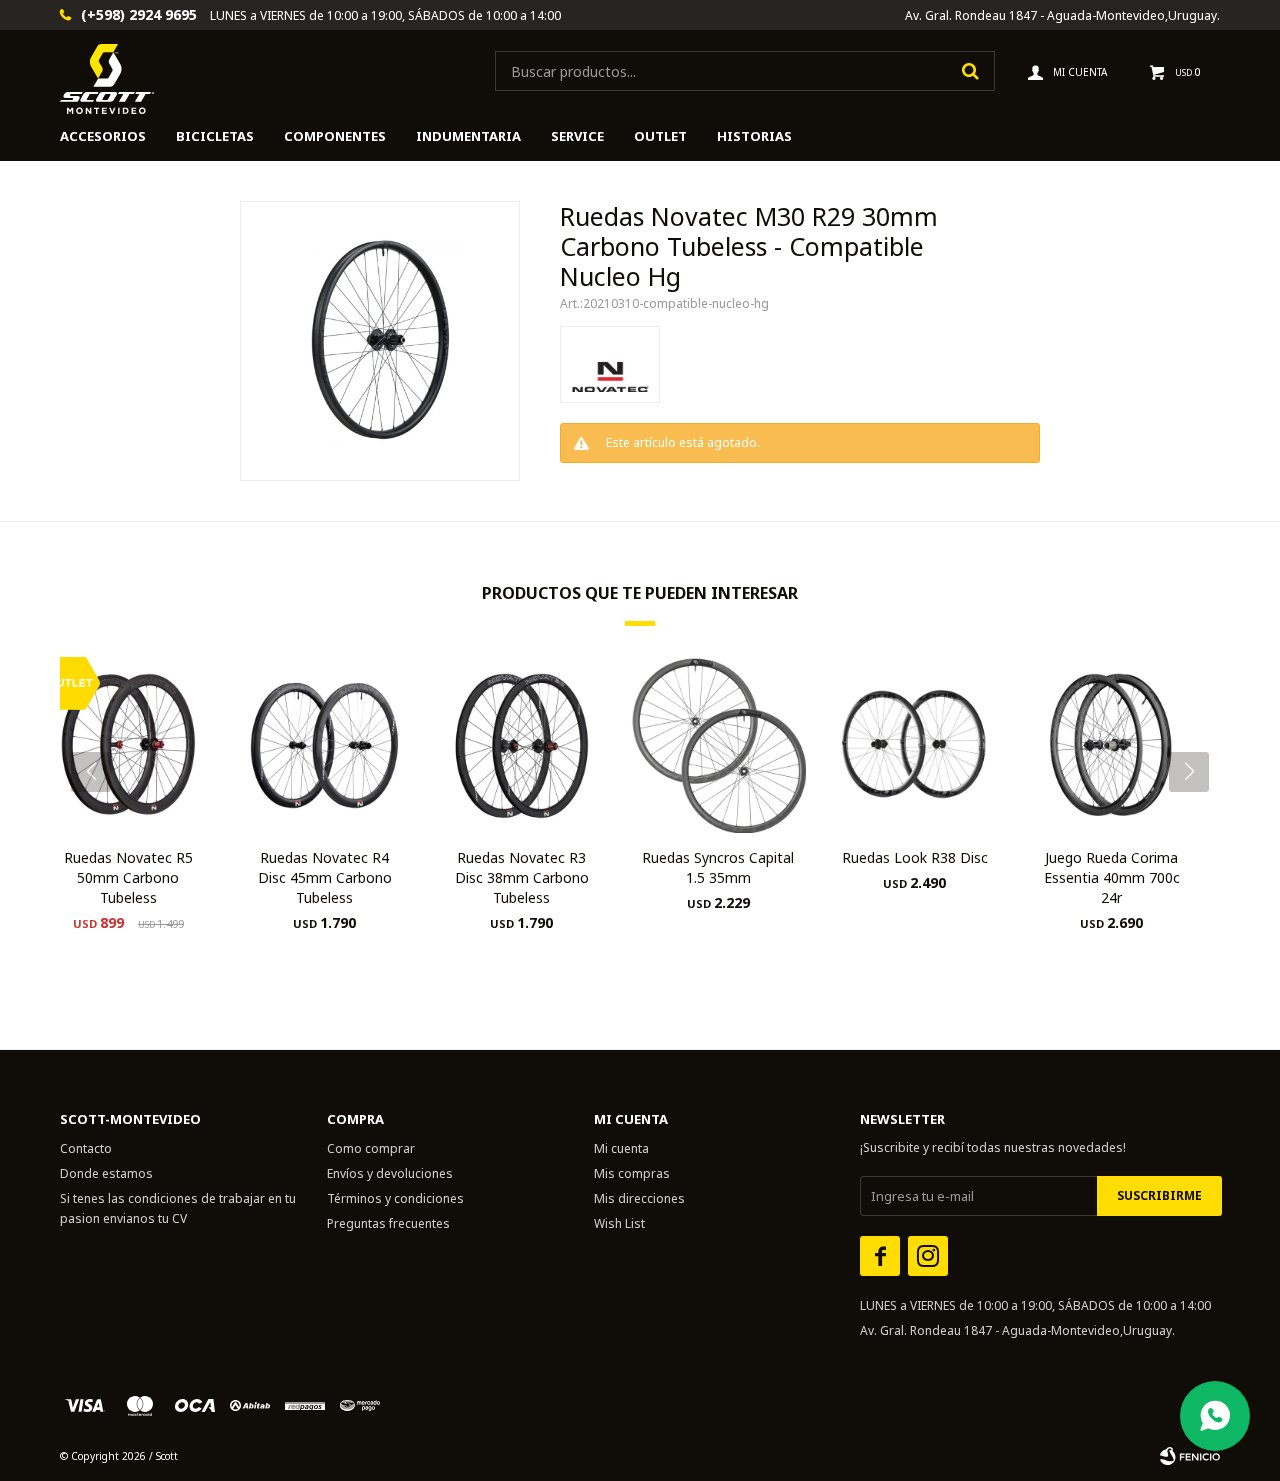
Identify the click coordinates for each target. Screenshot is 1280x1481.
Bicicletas (215, 136)
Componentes (335, 136)
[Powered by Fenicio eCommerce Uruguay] (1190, 1456)
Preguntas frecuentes (388, 1223)
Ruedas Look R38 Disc (915, 857)
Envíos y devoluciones (390, 1173)
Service (577, 136)
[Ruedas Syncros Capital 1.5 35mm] (718, 744)
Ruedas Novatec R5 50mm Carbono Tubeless (128, 877)
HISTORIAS (754, 136)
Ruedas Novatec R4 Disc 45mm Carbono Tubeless (325, 877)
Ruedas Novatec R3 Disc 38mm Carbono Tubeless (522, 877)
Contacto (86, 1148)
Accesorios (103, 136)
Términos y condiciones (395, 1198)
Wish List (619, 1223)
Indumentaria (468, 136)
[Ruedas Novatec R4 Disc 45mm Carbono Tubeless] (325, 744)
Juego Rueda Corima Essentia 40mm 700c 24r (1112, 877)
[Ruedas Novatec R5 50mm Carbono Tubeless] (128, 744)
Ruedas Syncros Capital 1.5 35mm (718, 867)
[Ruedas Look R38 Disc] (915, 744)
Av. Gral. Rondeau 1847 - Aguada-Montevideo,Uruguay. (1062, 15)
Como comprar (371, 1148)
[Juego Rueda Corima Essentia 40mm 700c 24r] (1111, 744)
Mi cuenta (621, 1148)
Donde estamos (106, 1173)
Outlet (660, 136)
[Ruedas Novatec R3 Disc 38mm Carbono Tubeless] (521, 744)
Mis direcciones (639, 1198)
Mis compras (632, 1173)
